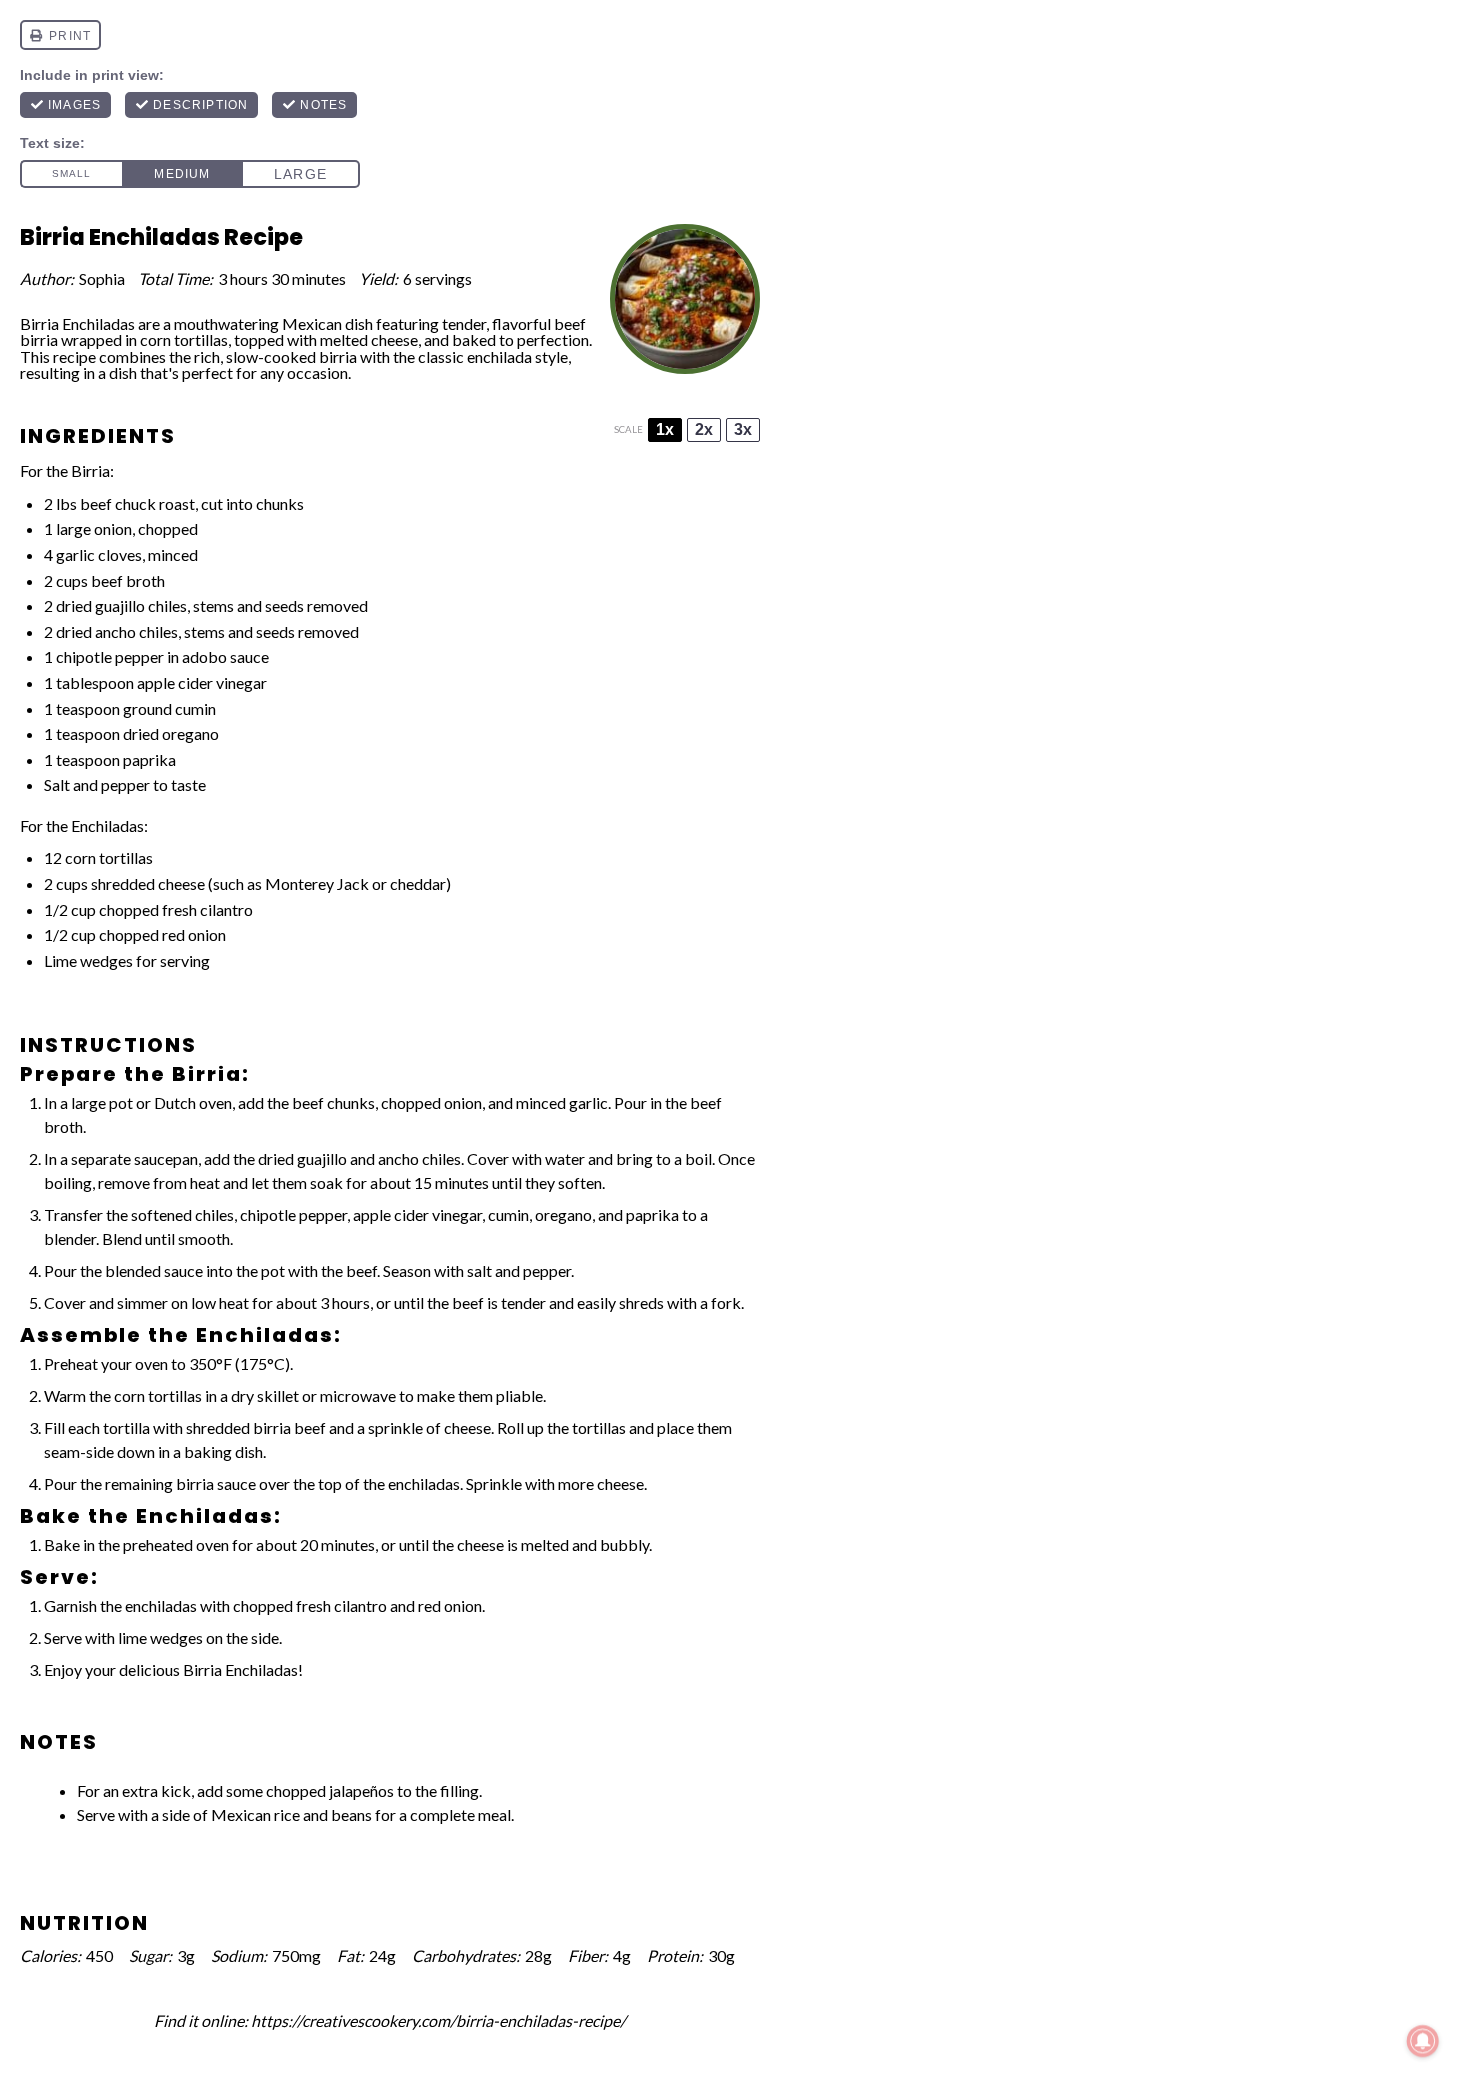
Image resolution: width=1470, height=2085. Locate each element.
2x (704, 429)
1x (665, 429)
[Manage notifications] (1423, 2041)
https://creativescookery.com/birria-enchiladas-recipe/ (438, 2020)
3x (743, 429)
